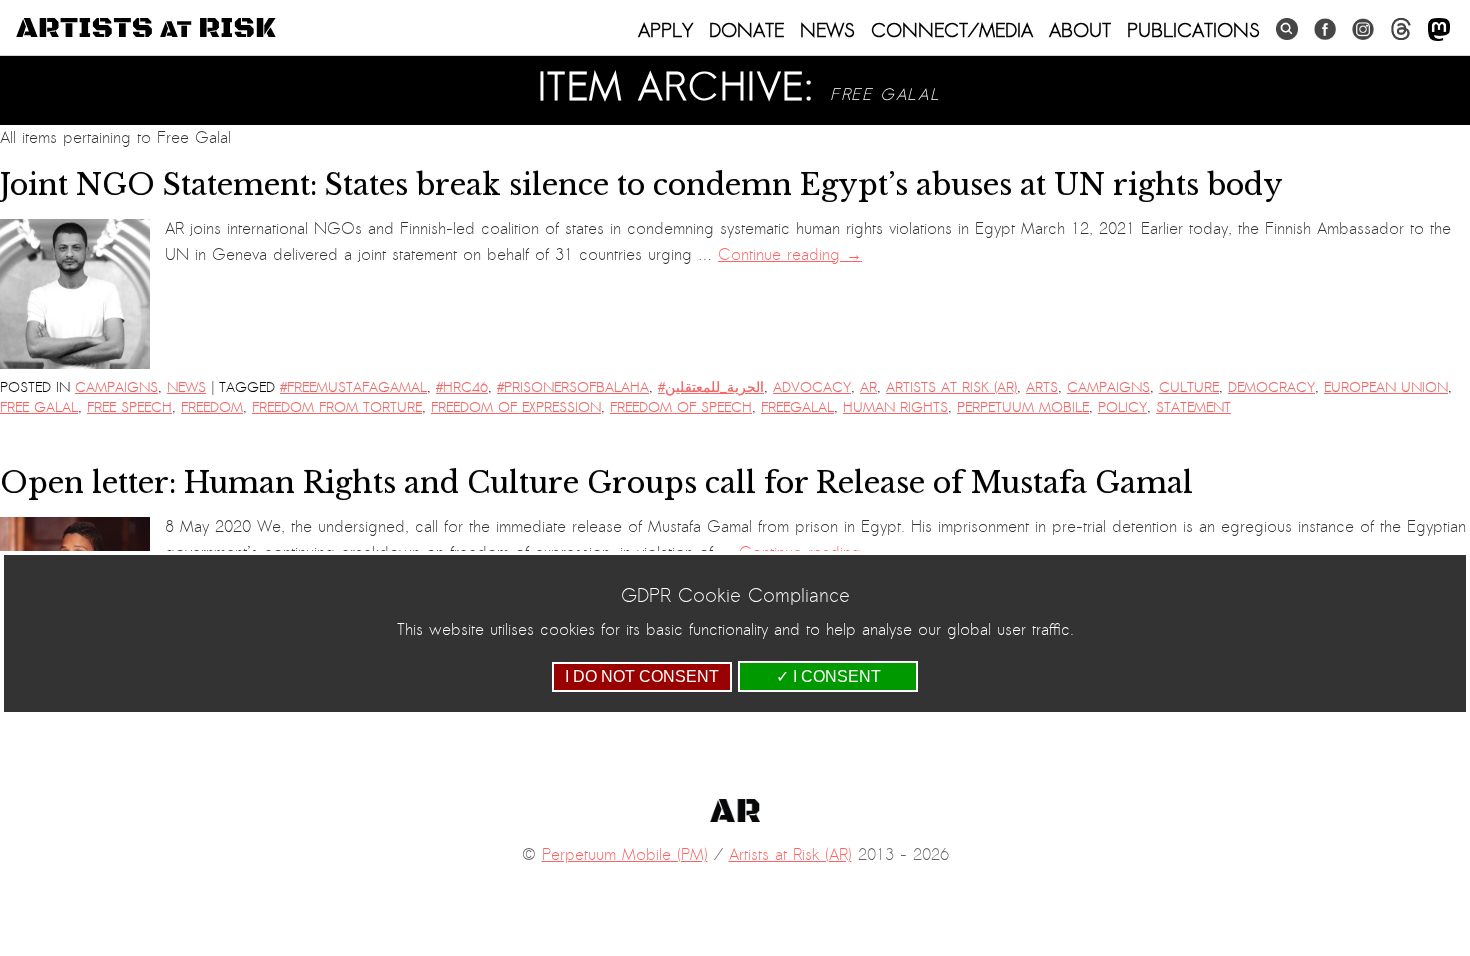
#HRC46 (462, 387)
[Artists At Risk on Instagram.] (1363, 29)
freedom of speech (681, 407)
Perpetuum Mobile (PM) (625, 855)
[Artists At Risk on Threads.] (1401, 29)
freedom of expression (516, 407)
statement (1193, 407)
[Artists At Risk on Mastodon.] (1439, 30)
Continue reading (790, 255)
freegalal (797, 407)
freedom (212, 407)
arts (1042, 387)
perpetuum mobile (1023, 407)
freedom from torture (337, 407)
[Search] (1287, 29)
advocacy (812, 387)
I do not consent (642, 676)
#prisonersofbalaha (573, 387)
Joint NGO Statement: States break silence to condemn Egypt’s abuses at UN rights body (641, 185)
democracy (1271, 387)
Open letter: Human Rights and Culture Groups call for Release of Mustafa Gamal (596, 483)
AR (868, 387)
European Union (1386, 387)
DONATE (746, 30)
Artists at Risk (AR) (951, 387)
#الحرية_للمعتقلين (711, 387)
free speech (129, 407)
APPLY (665, 30)
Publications (1193, 30)
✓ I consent (828, 676)
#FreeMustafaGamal (353, 387)
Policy (1122, 407)
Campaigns (116, 387)
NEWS (827, 30)
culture (1189, 387)
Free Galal (39, 407)
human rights (895, 407)
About (1080, 30)
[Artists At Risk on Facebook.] (1325, 29)
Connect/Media (952, 30)
